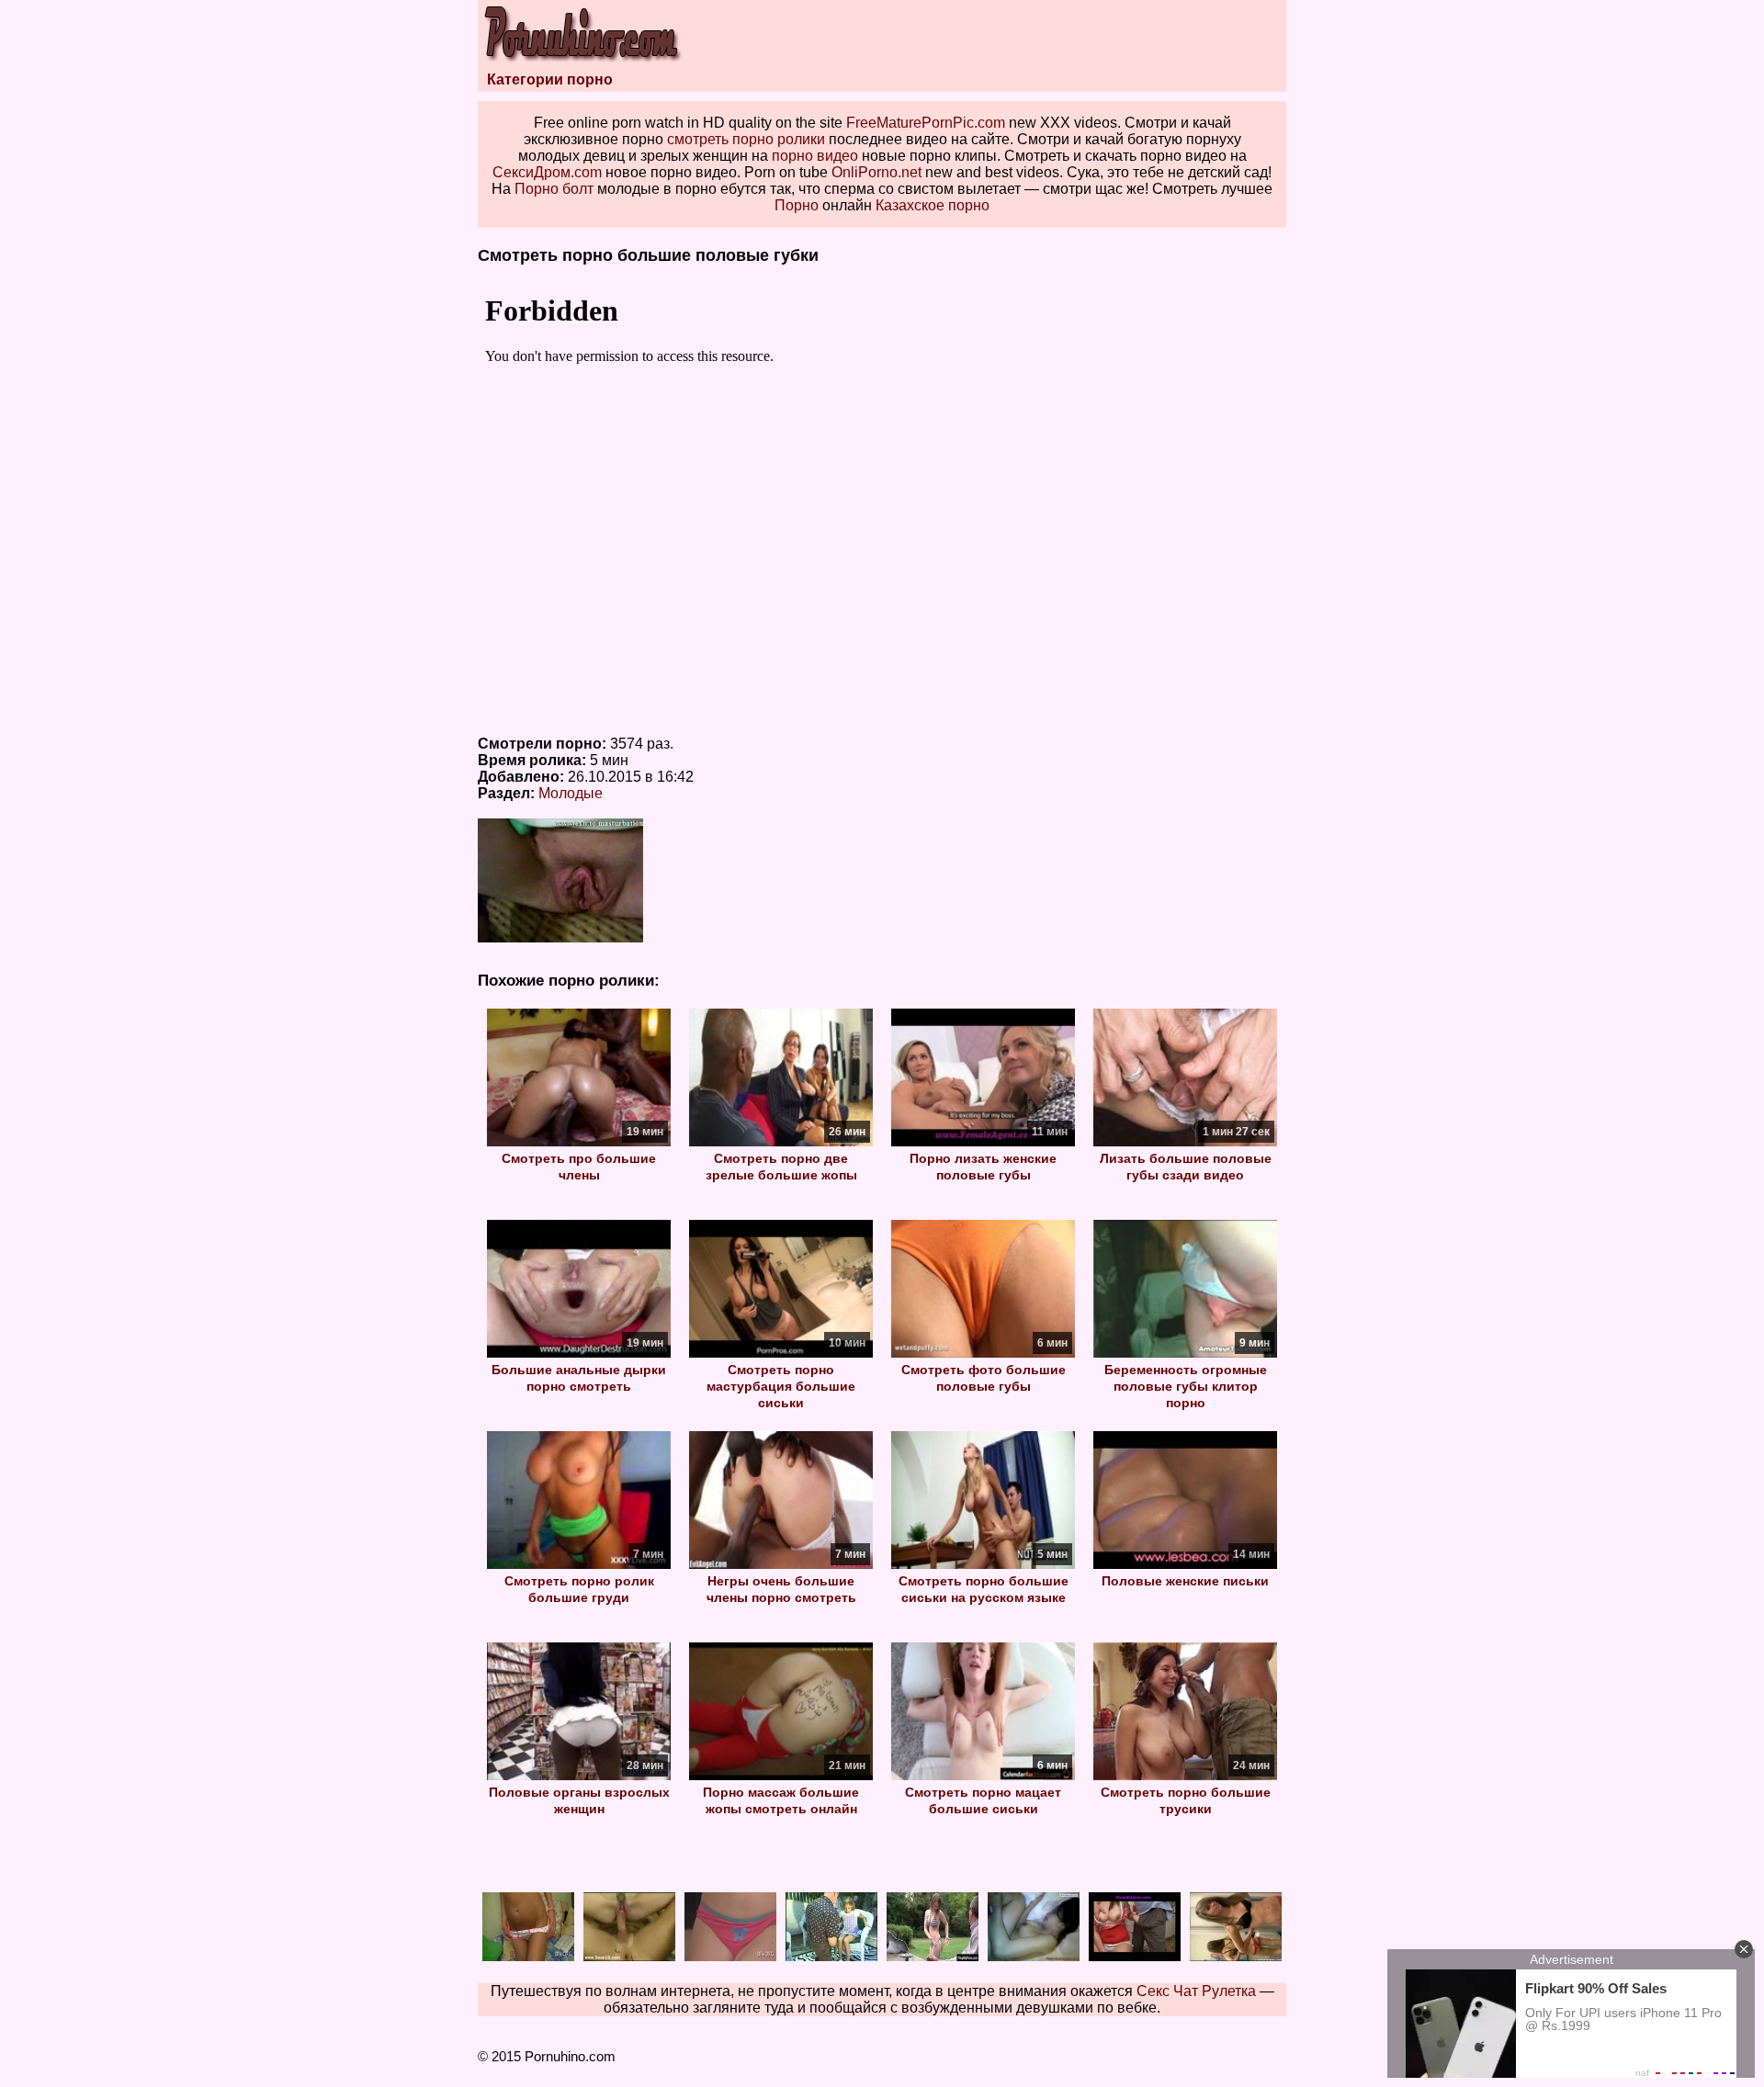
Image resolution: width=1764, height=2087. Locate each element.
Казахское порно (933, 205)
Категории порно (550, 79)
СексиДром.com (547, 172)
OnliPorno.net (876, 172)
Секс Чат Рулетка (1196, 1991)
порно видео (815, 156)
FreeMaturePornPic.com (926, 123)
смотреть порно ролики (746, 139)
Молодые (571, 793)
